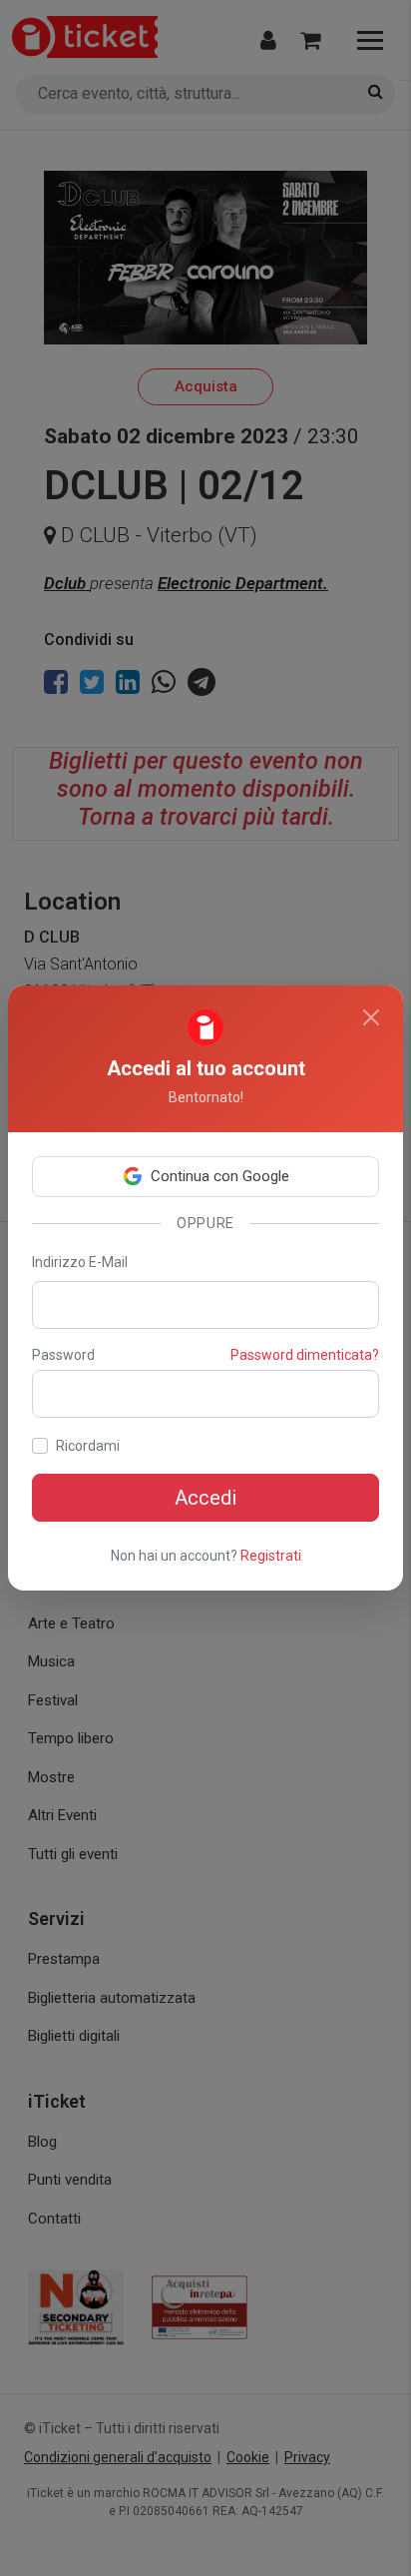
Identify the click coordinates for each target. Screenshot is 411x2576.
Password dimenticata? (305, 1355)
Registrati (271, 1556)
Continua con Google (220, 1176)
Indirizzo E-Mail (80, 1262)
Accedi (205, 1498)
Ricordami (88, 1446)
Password (63, 1355)
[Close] (371, 1017)
